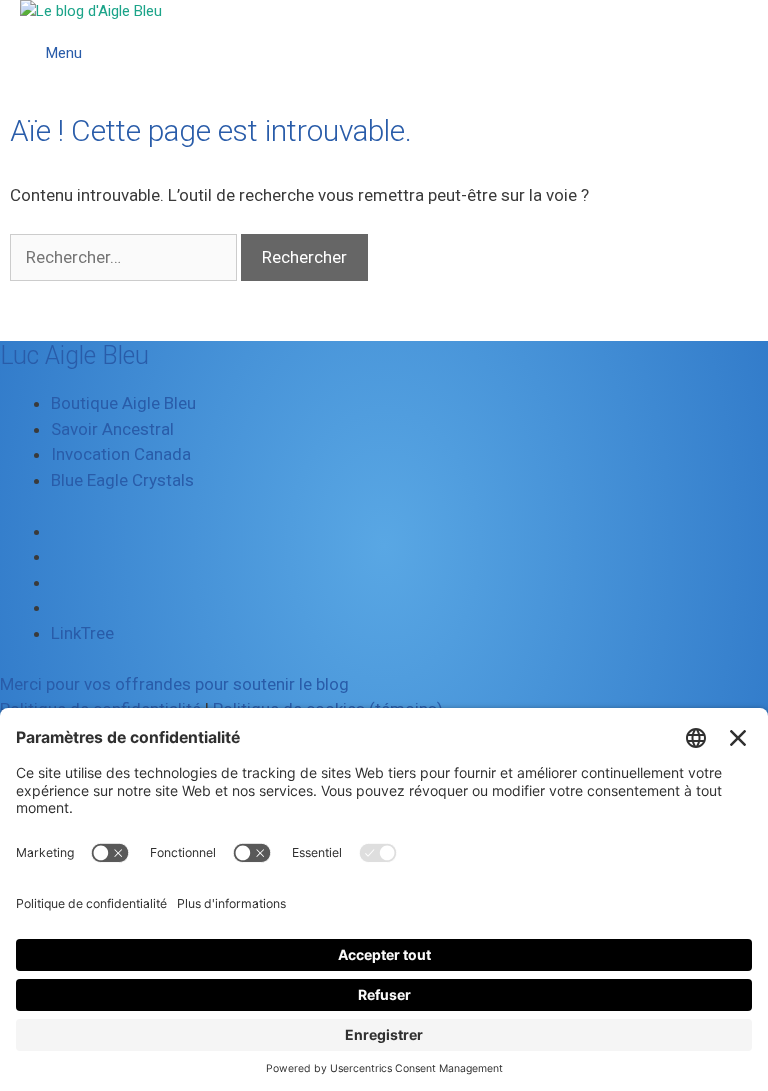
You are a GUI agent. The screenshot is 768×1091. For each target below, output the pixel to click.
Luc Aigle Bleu (74, 355)
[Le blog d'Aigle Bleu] (91, 11)
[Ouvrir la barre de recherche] (748, 30)
